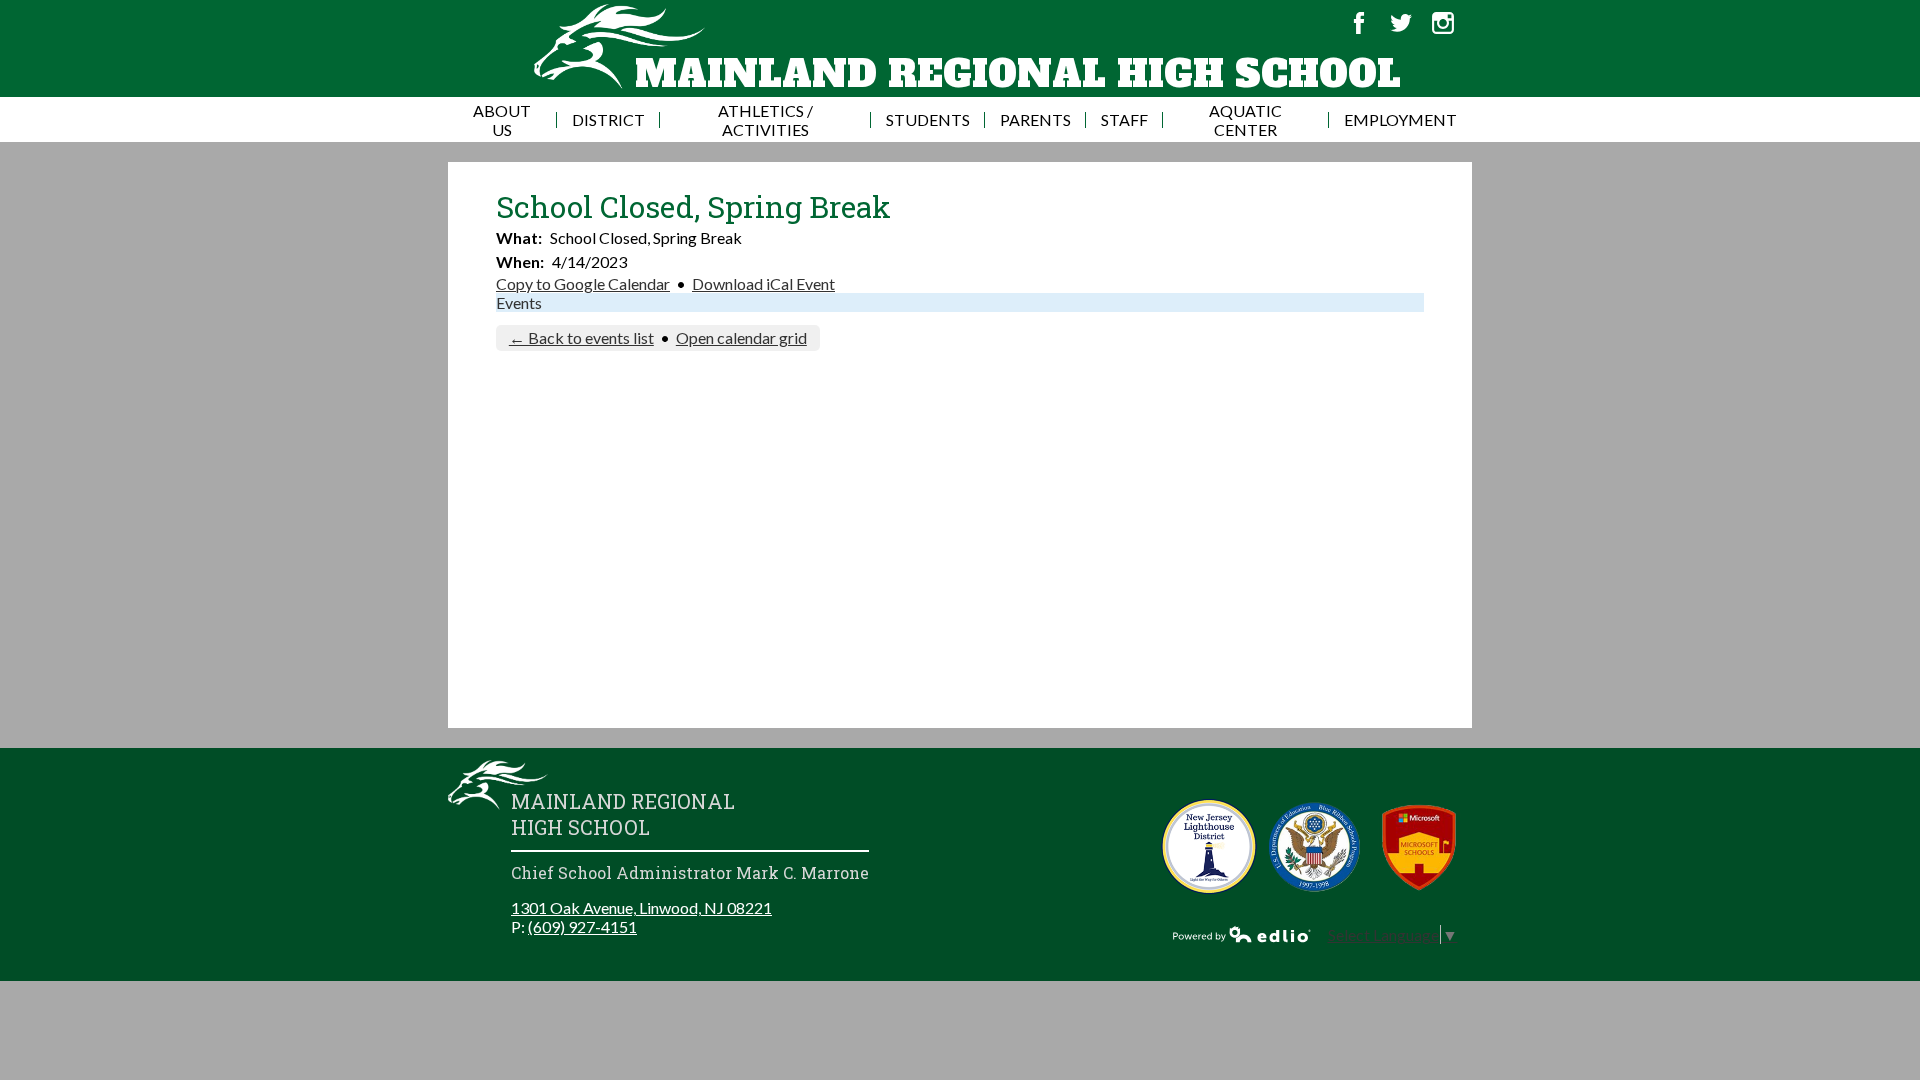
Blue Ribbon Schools (1314, 846)
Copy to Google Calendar (583, 283)
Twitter (1401, 23)
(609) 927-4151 (582, 926)
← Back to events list (581, 337)
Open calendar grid (741, 337)
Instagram (1443, 23)
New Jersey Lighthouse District (1209, 846)
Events (519, 302)
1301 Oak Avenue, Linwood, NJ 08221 (641, 907)
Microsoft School (1419, 846)
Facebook (1359, 23)
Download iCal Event (763, 283)
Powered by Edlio (1242, 934)
